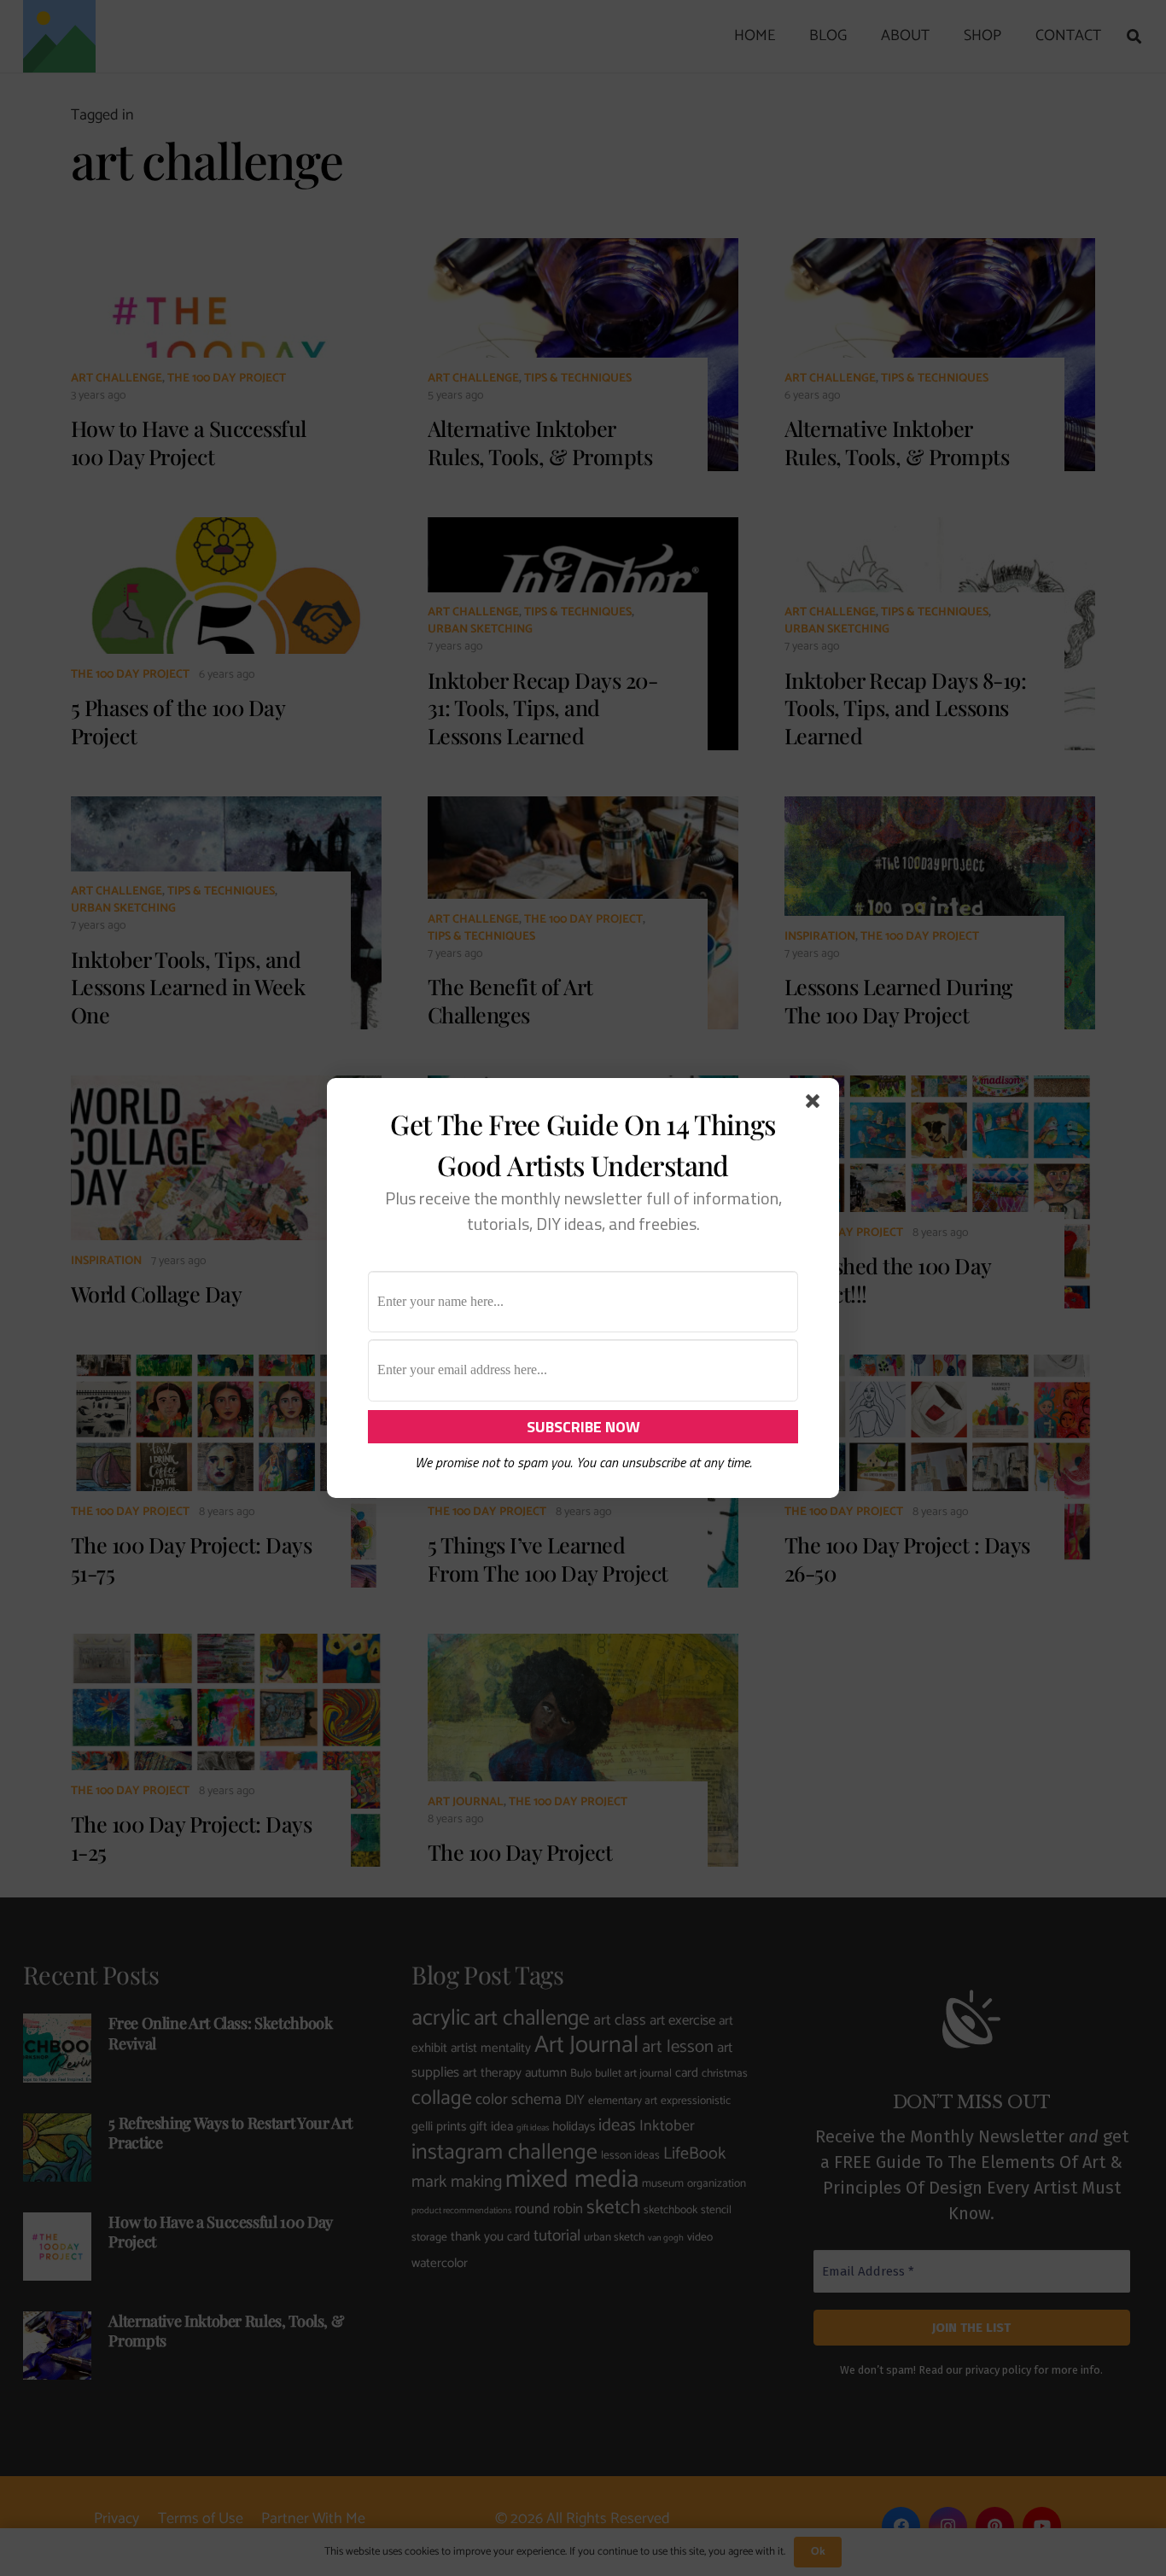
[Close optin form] (816, 1104)
